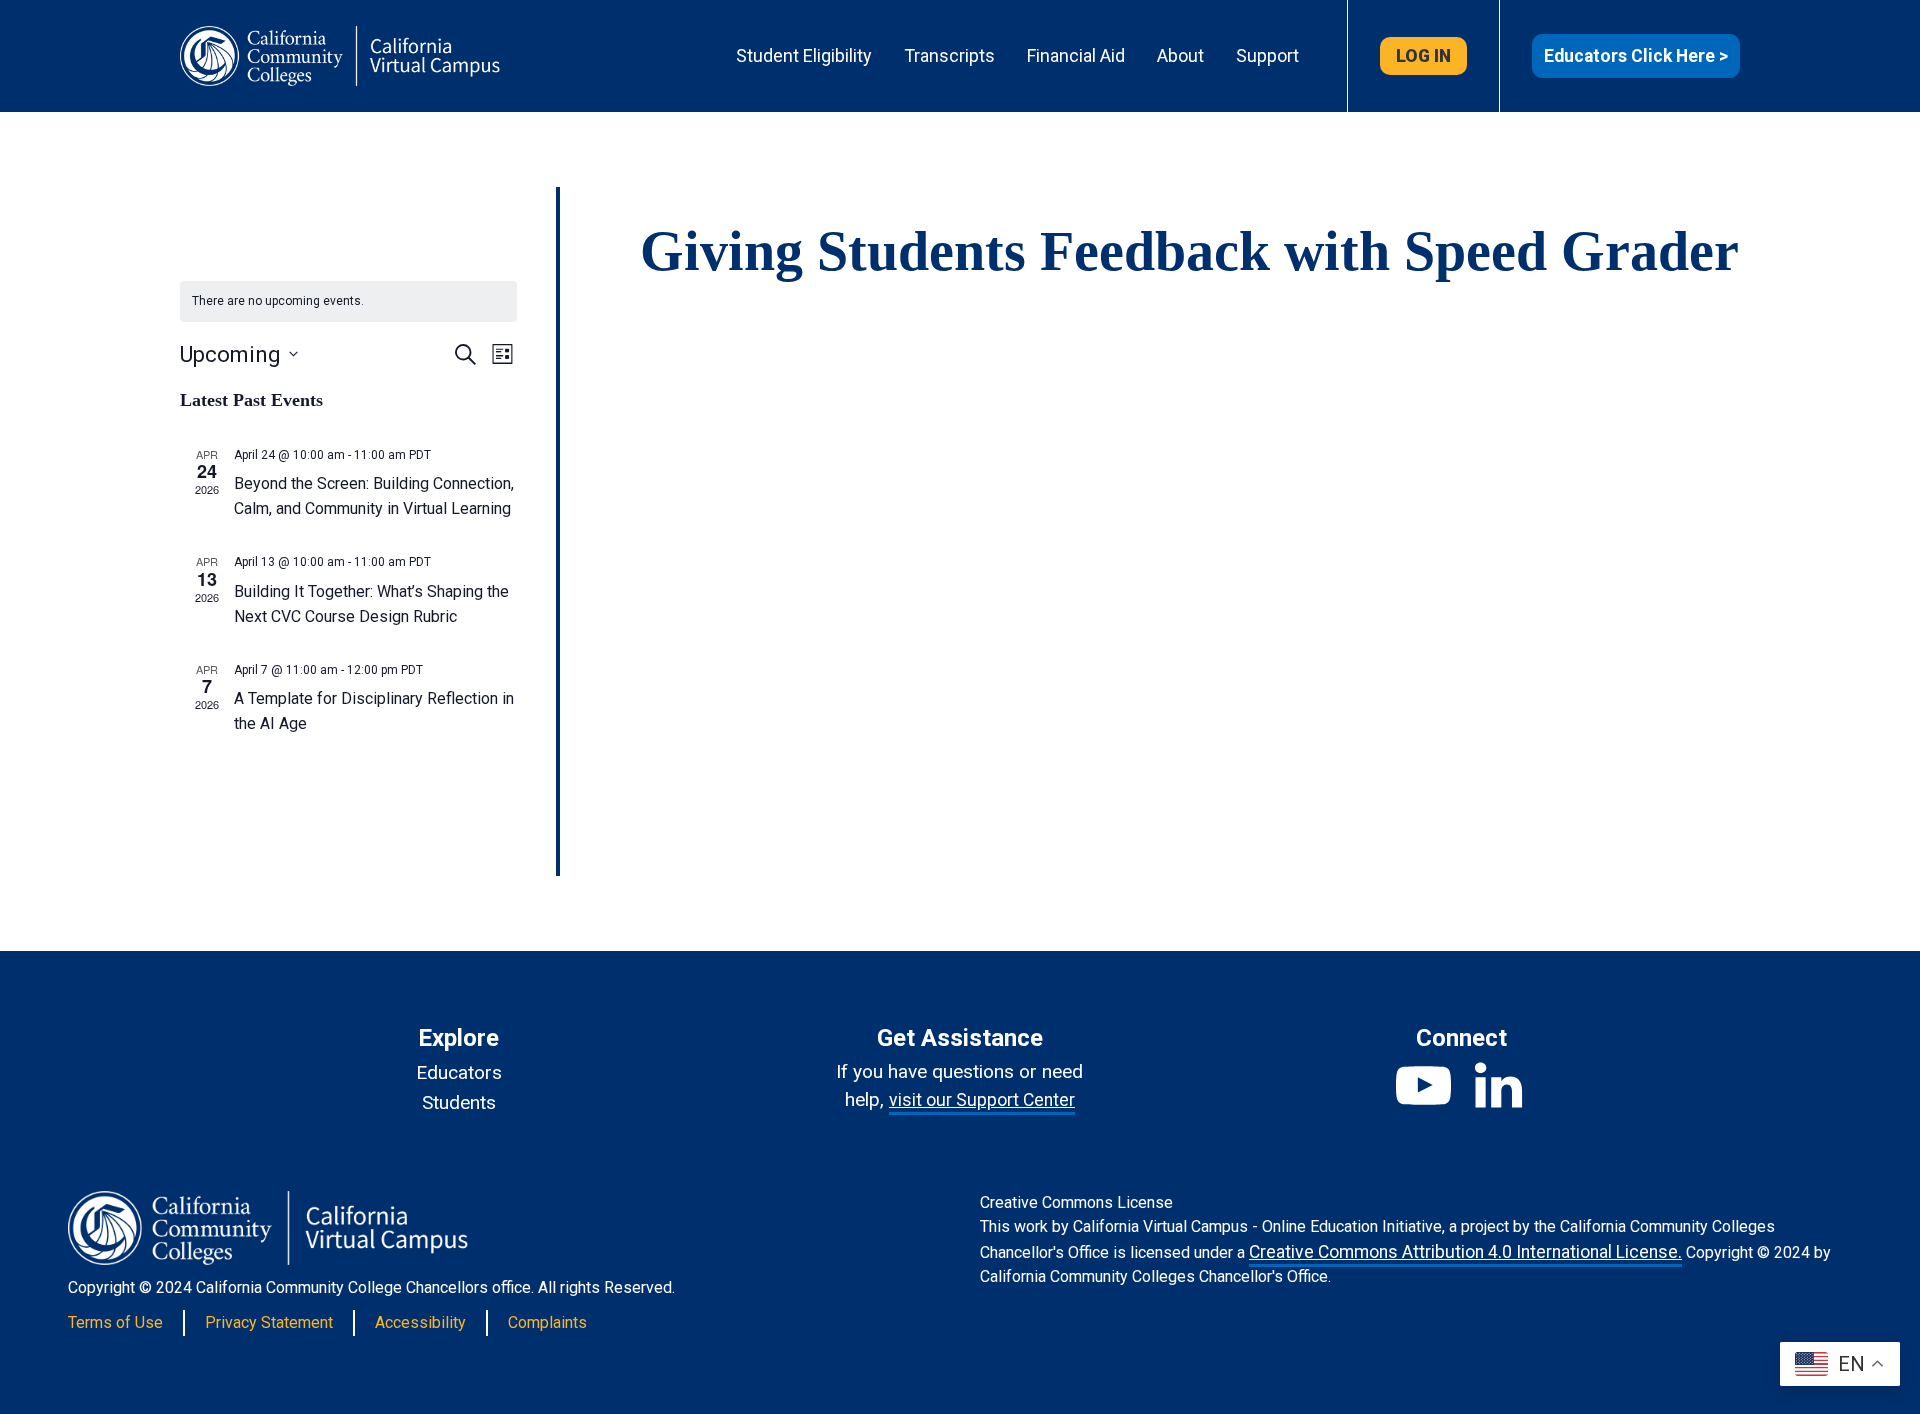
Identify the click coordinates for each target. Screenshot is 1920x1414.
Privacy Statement (269, 1322)
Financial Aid (1076, 55)
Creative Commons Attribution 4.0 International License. (1465, 1252)
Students (459, 1102)
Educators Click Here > (1636, 56)
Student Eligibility (804, 55)
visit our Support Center (982, 1100)
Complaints (547, 1322)
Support (1267, 55)
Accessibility (420, 1322)
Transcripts (949, 55)
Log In (1423, 56)
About (1180, 55)
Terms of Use (115, 1322)
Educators (459, 1072)
